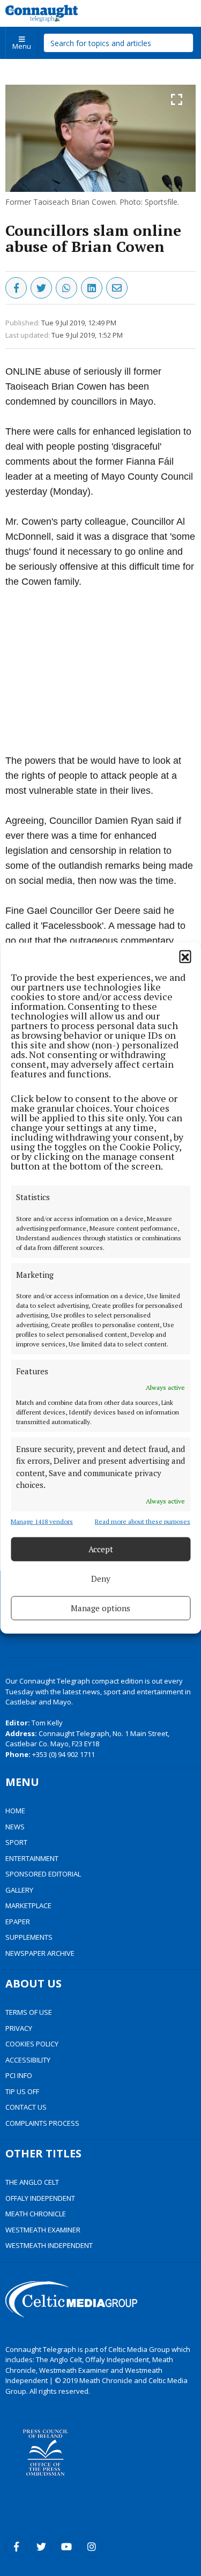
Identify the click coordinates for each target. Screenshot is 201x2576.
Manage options (100, 1608)
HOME (15, 1811)
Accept (101, 1549)
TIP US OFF (22, 2091)
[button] (185, 956)
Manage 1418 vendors (42, 1521)
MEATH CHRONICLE (36, 2214)
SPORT (16, 1842)
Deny (101, 1579)
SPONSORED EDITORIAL (43, 1874)
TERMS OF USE (29, 2012)
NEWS (15, 1827)
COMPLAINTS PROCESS (42, 2123)
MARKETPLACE (28, 1905)
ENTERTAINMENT (32, 1858)
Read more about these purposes (143, 1521)
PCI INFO (19, 2075)
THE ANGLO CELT (32, 2182)
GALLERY (19, 1890)
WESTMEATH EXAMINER (43, 2230)
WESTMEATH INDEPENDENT (49, 2245)
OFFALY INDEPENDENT (40, 2198)
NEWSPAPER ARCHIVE (40, 1953)
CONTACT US (26, 2107)
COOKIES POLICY (32, 2044)
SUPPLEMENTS (29, 1937)
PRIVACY (19, 2028)
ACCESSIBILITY (28, 2060)
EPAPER (18, 1922)
